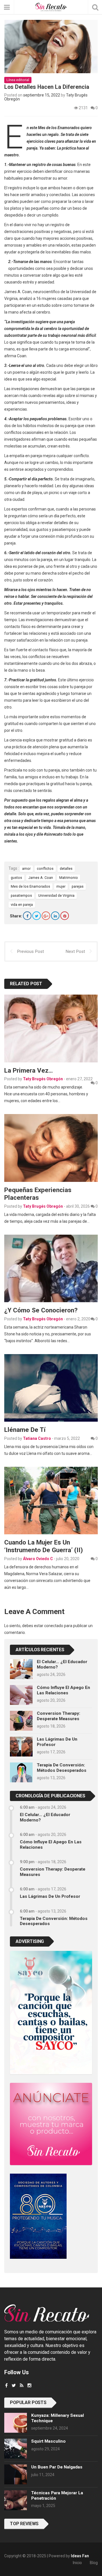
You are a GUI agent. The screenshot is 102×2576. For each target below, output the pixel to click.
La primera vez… (28, 1070)
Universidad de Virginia (56, 895)
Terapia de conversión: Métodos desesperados (62, 1768)
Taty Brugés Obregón (43, 1079)
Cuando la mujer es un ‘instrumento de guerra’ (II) (43, 1546)
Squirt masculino (48, 2441)
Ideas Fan (80, 2556)
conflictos (45, 868)
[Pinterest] (65, 916)
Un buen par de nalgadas (57, 2467)
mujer (61, 886)
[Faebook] (6, 2385)
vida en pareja (22, 904)
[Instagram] (29, 2385)
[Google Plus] (46, 916)
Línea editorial (18, 80)
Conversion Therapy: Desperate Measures (59, 1716)
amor (26, 868)
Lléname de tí (25, 1430)
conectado (54, 1626)
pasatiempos (21, 895)
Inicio (77, 2563)
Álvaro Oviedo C (38, 1559)
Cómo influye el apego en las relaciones (63, 1690)
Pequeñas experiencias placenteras (38, 1194)
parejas (78, 886)
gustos (16, 878)
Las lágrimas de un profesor (50, 1896)
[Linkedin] (55, 916)
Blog (94, 2563)
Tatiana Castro (37, 1438)
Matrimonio (69, 878)
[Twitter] (37, 916)
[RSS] (22, 2385)
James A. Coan (41, 878)
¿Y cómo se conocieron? (41, 1310)
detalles (66, 868)
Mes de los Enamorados (30, 886)
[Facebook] (27, 916)
